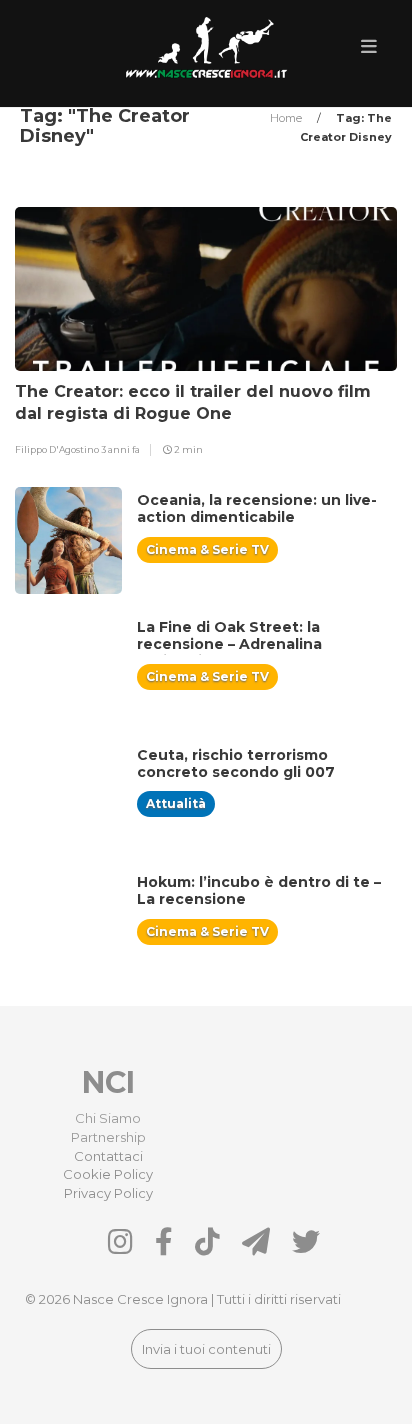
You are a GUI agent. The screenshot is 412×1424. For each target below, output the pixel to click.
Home (287, 118)
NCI (108, 1082)
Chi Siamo (108, 1118)
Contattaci (108, 1156)
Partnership (108, 1137)
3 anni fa (120, 449)
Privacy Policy (108, 1193)
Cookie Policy (108, 1174)
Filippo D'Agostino (58, 449)
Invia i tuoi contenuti (206, 1349)
